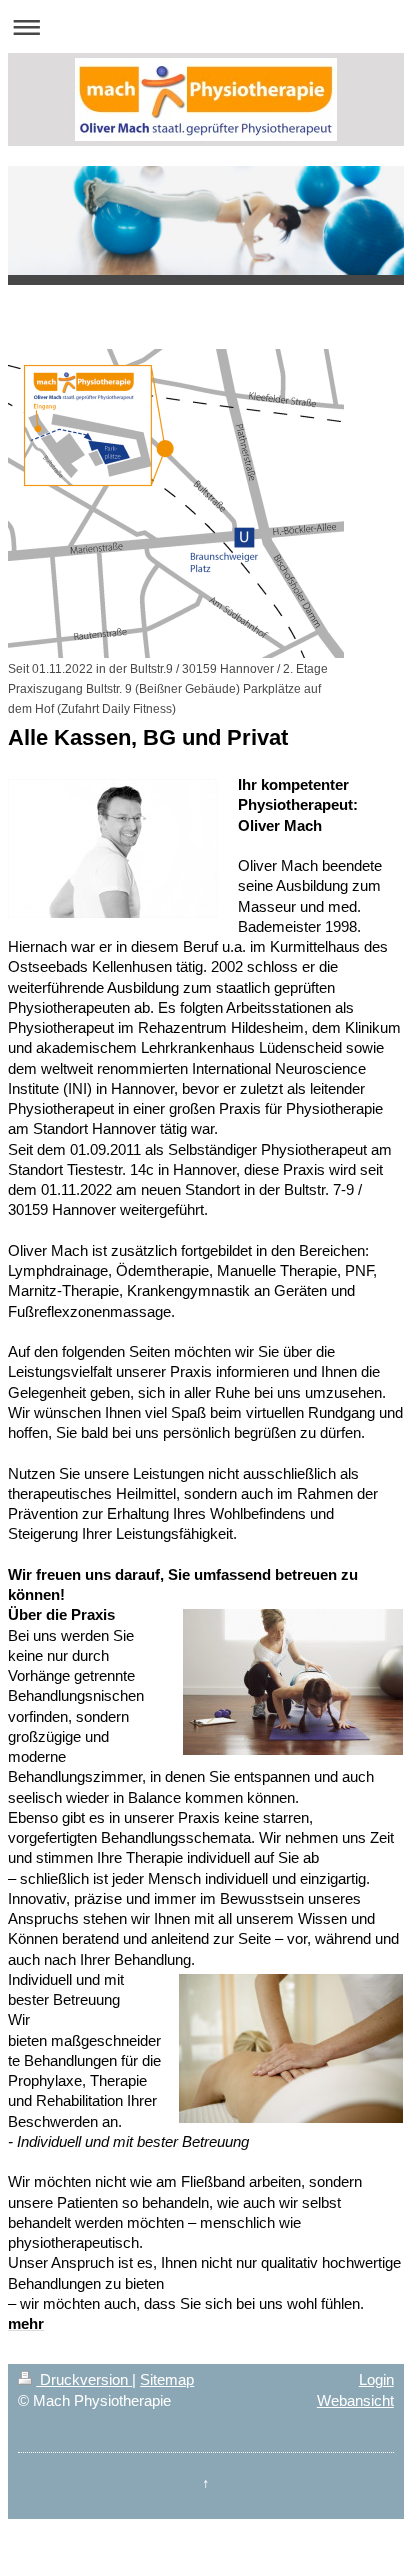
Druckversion (84, 2379)
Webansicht (355, 2400)
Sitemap (167, 2379)
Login (376, 2379)
